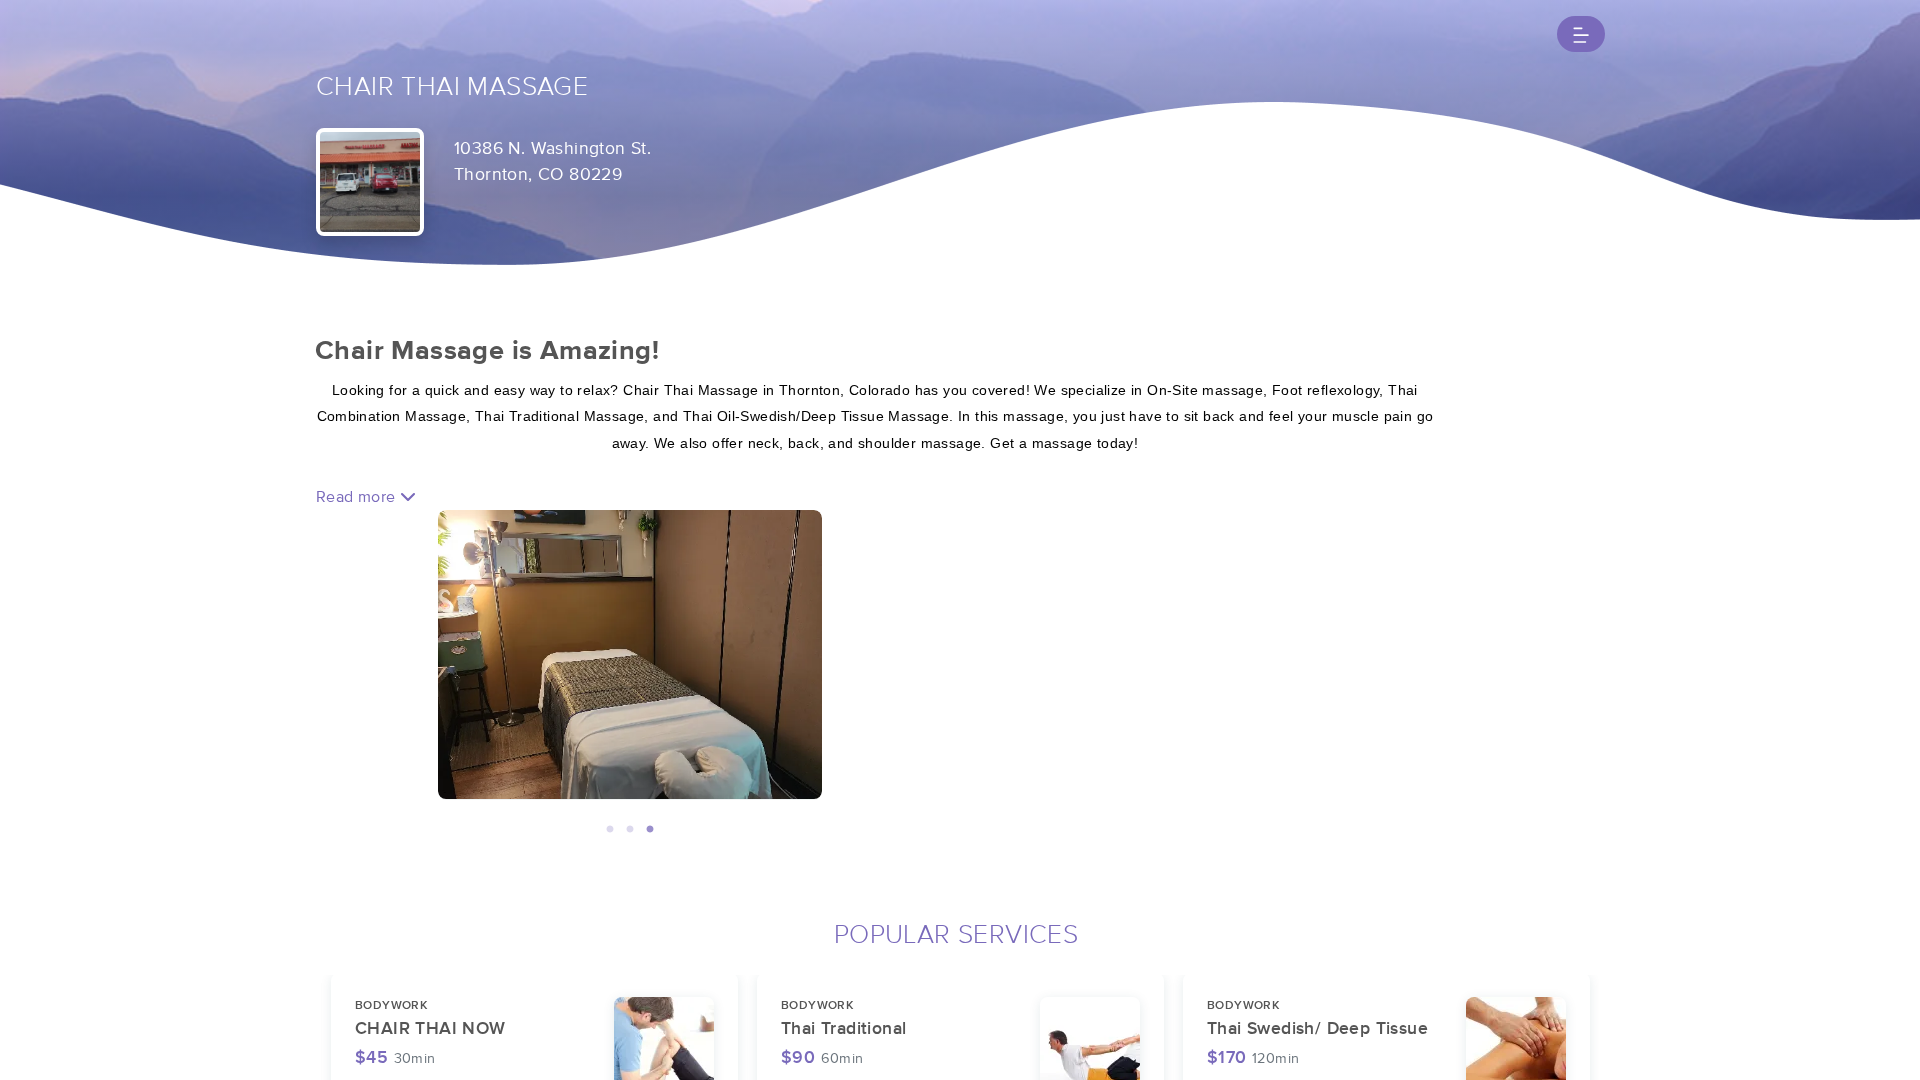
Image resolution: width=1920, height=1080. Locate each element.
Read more (358, 497)
